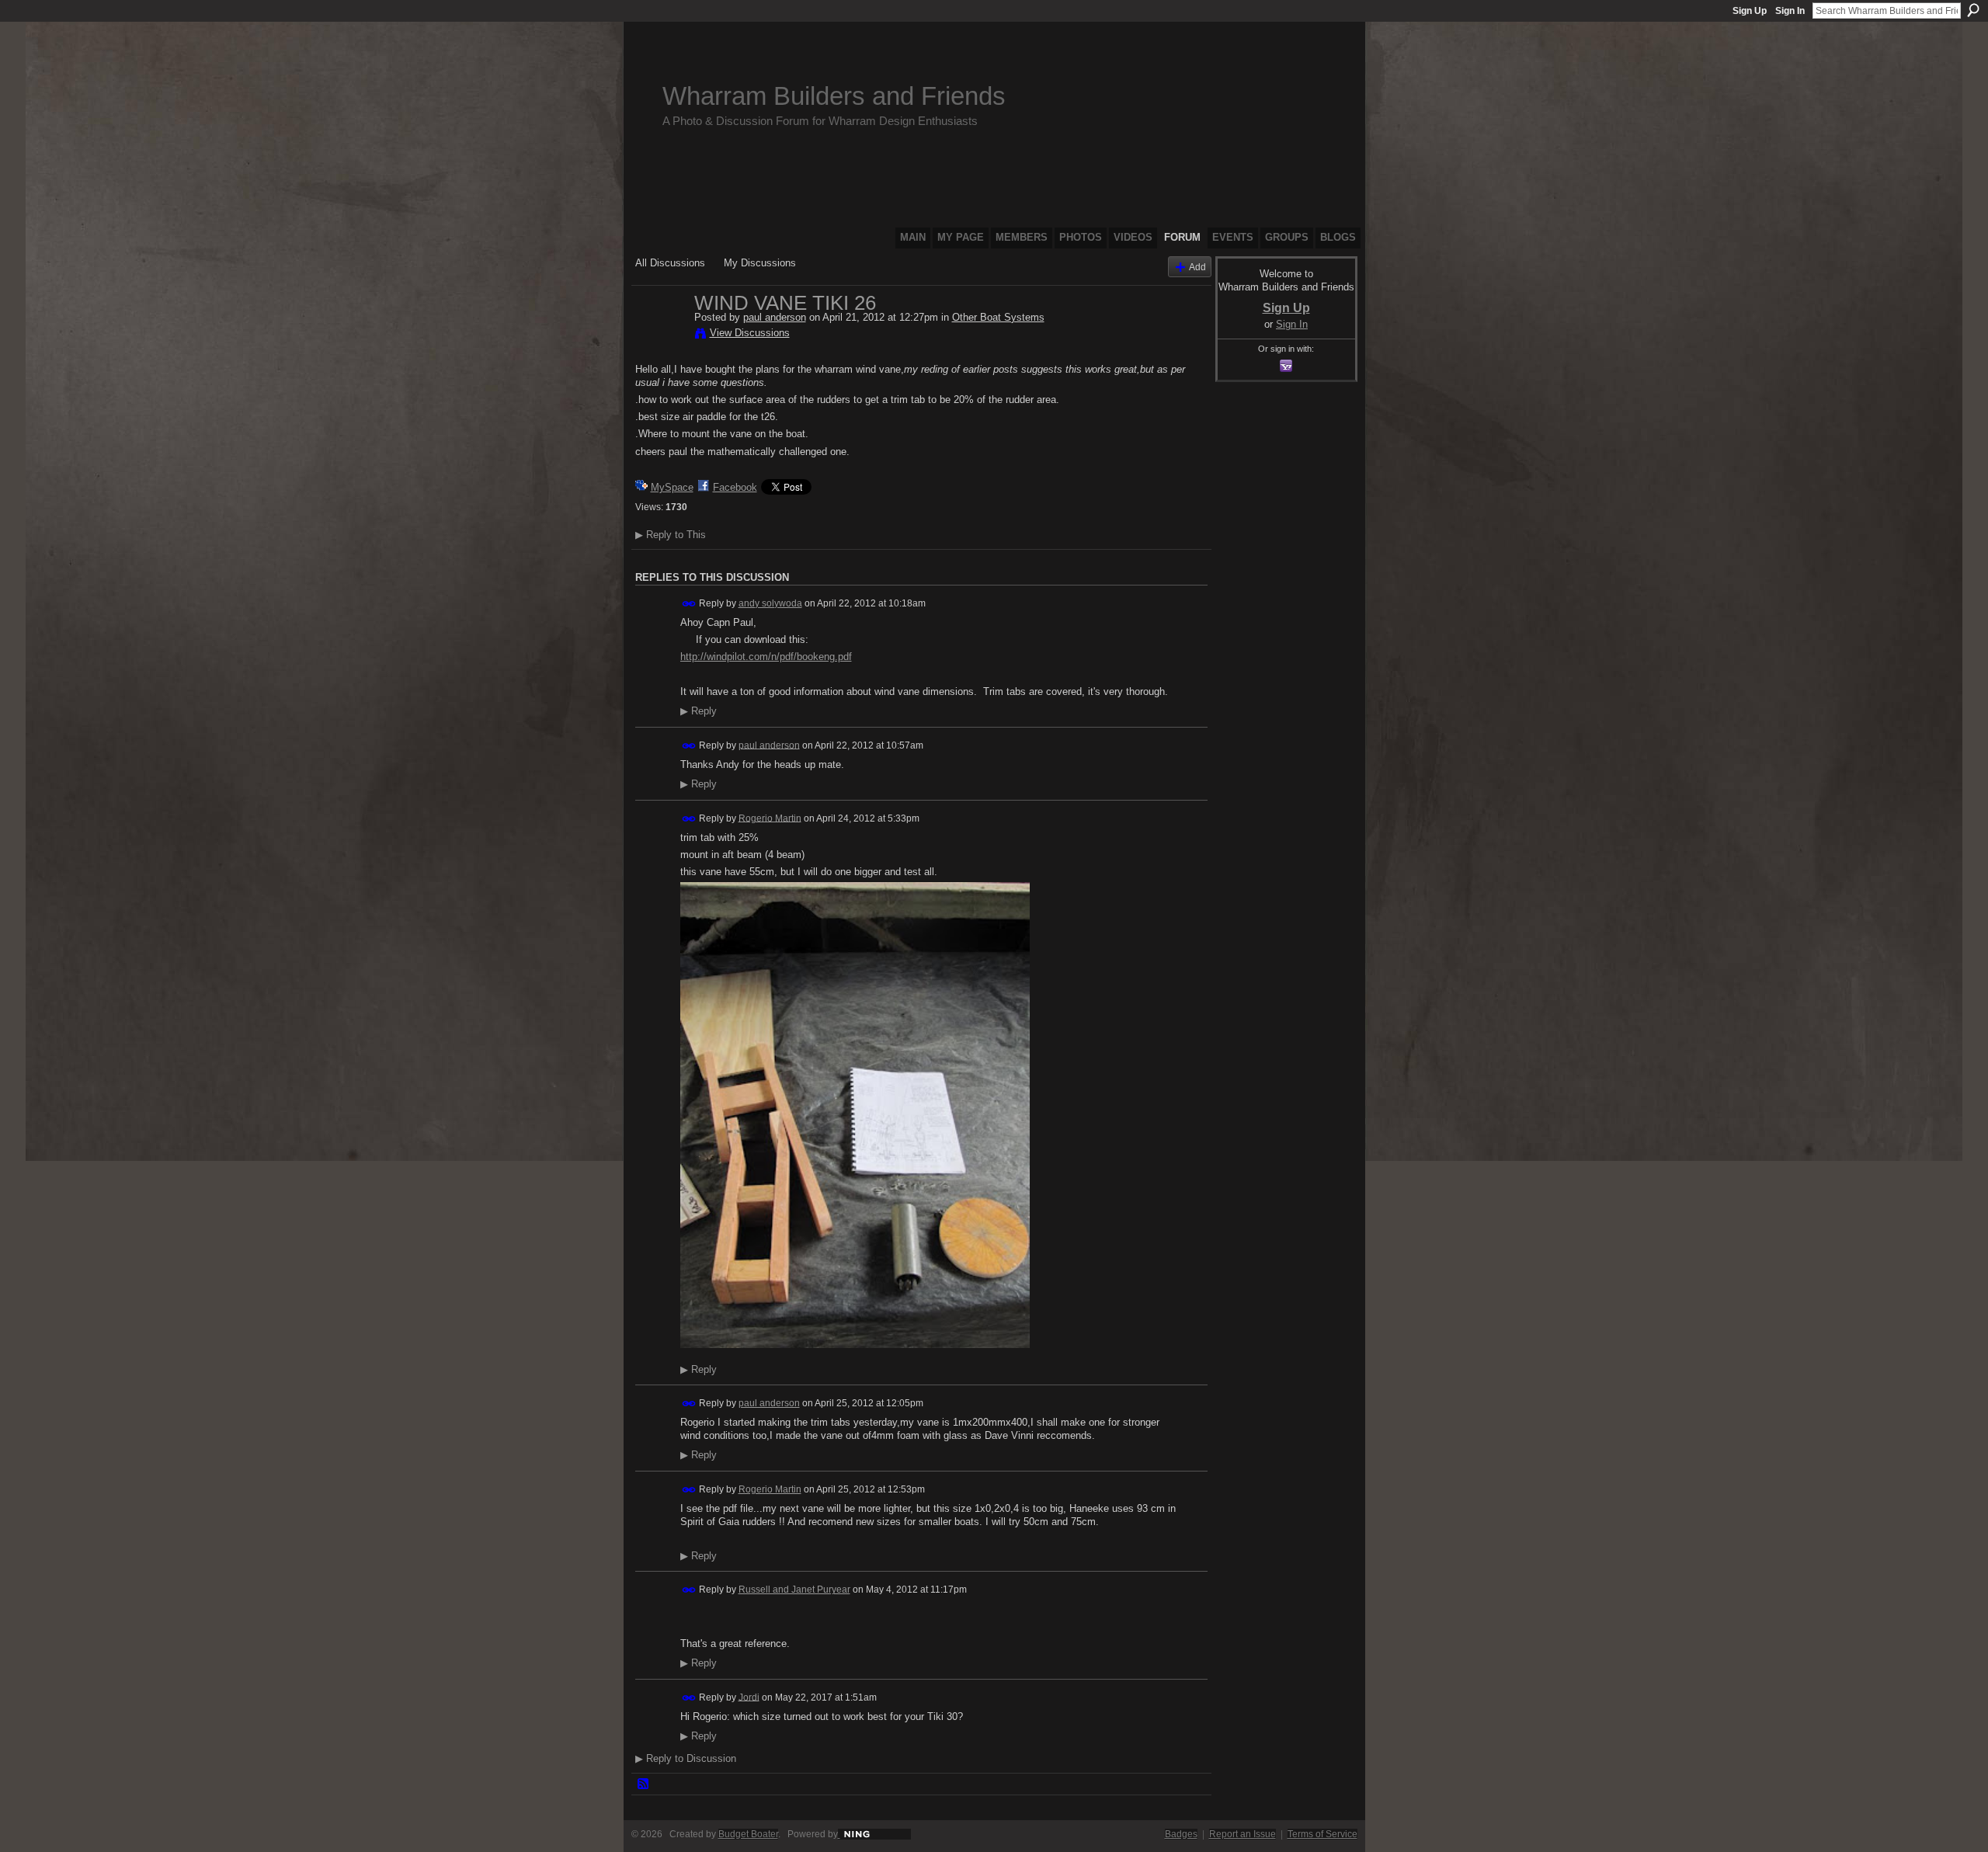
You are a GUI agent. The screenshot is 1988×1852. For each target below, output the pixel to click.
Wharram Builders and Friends (834, 96)
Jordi (749, 1697)
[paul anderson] (660, 335)
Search (1973, 10)
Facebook (735, 487)
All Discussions (670, 263)
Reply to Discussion (686, 1758)
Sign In (1790, 11)
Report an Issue (1242, 1834)
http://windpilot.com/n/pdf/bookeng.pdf (766, 657)
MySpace (672, 487)
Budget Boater (748, 1834)
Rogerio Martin (770, 818)
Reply (699, 711)
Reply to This (671, 535)
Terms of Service (1322, 1834)
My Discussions (760, 263)
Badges (1181, 1834)
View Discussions (750, 333)
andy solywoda (770, 603)
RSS (644, 1784)
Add (1197, 267)
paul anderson (775, 317)
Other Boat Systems (998, 317)
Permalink (689, 604)
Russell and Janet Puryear (794, 1590)
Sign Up (1750, 11)
